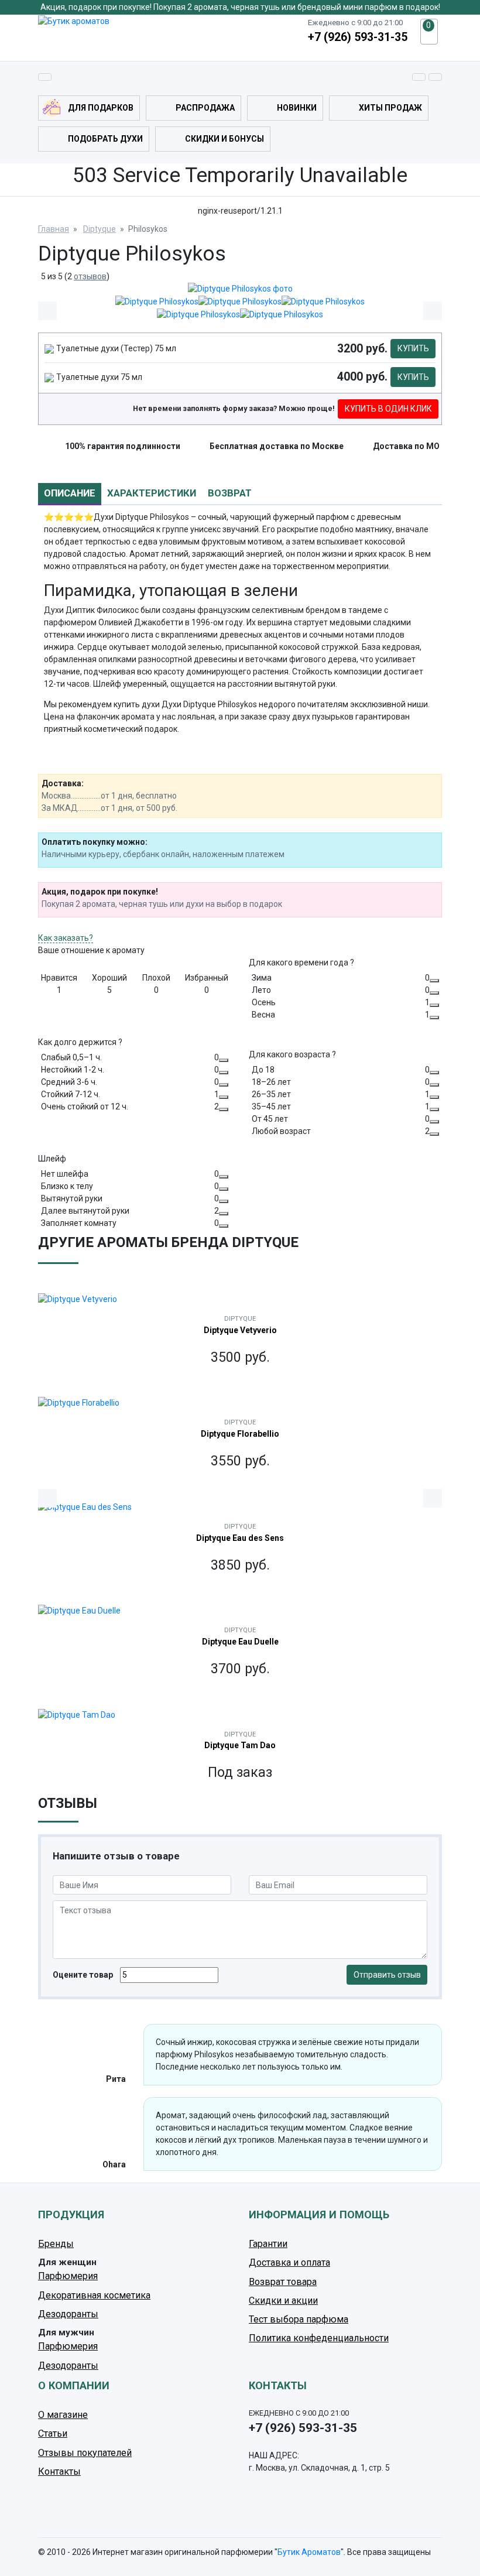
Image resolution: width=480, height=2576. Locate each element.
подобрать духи (105, 139)
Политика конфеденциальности (319, 2338)
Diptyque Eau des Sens (240, 1538)
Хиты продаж (390, 108)
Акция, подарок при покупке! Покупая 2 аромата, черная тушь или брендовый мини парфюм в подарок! (240, 7)
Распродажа (205, 108)
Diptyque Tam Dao (240, 1745)
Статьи (53, 2433)
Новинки (297, 108)
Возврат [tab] (230, 493)
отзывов (90, 276)
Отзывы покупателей (85, 2453)
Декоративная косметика (94, 2295)
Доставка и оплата (289, 2262)
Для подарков (101, 108)
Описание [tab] (70, 493)
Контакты (59, 2471)
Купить (413, 348)
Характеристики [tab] (152, 493)
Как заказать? (66, 938)
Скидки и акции (283, 2301)
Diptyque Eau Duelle (240, 1642)
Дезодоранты (68, 2314)
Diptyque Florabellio (240, 1434)
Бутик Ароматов (309, 2552)
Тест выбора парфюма (299, 2319)
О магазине (63, 2415)
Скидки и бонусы (224, 139)
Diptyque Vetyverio (240, 1330)
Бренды (56, 2244)
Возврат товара (283, 2282)
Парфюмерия (68, 2276)
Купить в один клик (388, 409)
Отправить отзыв (387, 1975)
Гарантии (268, 2244)
